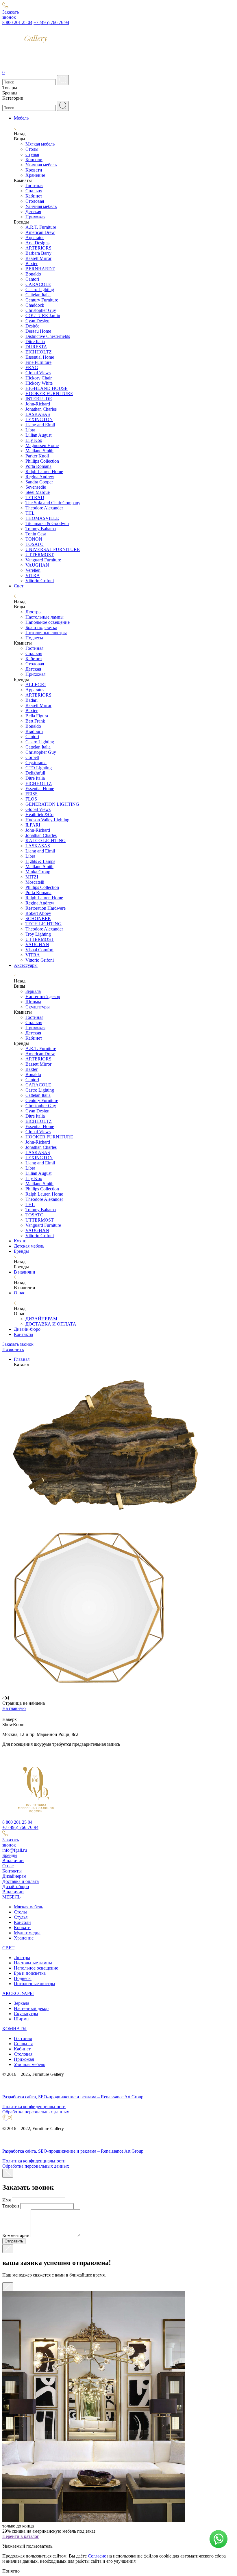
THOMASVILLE (42, 518)
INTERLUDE (39, 399)
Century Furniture (42, 300)
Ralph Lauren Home (44, 471)
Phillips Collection (42, 461)
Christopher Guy (41, 310)
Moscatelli (35, 882)
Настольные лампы (45, 617)
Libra (30, 430)
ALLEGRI (36, 685)
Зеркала (33, 991)
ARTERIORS (38, 248)
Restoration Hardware (46, 908)
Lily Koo (34, 440)
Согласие (97, 2556)
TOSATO (35, 544)
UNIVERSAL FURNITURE (53, 549)
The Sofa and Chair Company (53, 503)
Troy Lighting (38, 934)
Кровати (34, 170)
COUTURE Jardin (43, 316)
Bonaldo (33, 274)
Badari (32, 700)
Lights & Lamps (40, 861)
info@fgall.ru (15, 1850)
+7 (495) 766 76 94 (51, 22)
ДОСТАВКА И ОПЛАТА (51, 1324)
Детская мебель (29, 1246)
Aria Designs (37, 243)
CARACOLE (38, 284)
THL (30, 513)
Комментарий (16, 2235)
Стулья (32, 154)
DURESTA (36, 347)
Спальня (34, 191)
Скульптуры (38, 1007)
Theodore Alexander (44, 508)
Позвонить (13, 1349)
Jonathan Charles (41, 409)
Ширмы (33, 1002)
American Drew (40, 232)
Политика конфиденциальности (34, 2107)
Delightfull (35, 773)
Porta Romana (38, 466)
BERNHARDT (40, 269)
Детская (33, 212)
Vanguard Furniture (43, 560)
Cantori (32, 279)
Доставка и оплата (21, 1881)
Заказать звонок (18, 1344)
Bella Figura (37, 716)
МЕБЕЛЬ (11, 1897)
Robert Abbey (38, 913)
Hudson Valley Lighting (47, 820)
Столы (32, 149)
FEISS (32, 794)
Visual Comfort (39, 950)
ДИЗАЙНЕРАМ (41, 1319)
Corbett (32, 757)
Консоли (34, 160)
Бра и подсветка (41, 627)
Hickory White (39, 383)
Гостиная (34, 186)
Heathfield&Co (39, 815)
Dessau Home (38, 331)
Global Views (38, 373)
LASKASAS (38, 414)
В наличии (25, 1272)
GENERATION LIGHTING (52, 804)
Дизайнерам (14, 1876)
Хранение (35, 175)
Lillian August (38, 435)
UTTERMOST (40, 555)
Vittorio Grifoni (40, 581)
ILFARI (33, 825)
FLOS (31, 799)
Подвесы (34, 638)
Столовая (35, 201)
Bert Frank (35, 721)
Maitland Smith (39, 451)
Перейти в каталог (21, 2536)
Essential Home (40, 357)
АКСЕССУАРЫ (18, 1993)
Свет (19, 586)
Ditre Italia (35, 341)
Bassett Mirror (38, 258)
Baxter (32, 264)
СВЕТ (8, 1948)
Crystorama (36, 763)
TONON (34, 539)
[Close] (8, 2173)
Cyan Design (37, 321)
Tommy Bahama (41, 529)
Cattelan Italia (38, 295)
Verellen (33, 570)
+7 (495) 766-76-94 (20, 1827)
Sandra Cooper (39, 482)
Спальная (23, 2044)
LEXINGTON (39, 419)
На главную (14, 1708)
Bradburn (34, 731)
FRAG (32, 367)
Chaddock (35, 305)
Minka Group (38, 872)
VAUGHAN (37, 565)
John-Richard (38, 404)
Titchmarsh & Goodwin (47, 523)
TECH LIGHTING (43, 924)
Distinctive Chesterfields (48, 336)
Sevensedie (36, 487)
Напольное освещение (48, 622)
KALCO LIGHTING (46, 841)
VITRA (33, 575)
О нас (20, 1293)
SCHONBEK (38, 918)
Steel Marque (38, 492)
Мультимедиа (27, 1933)
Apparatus (35, 238)
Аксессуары (26, 965)
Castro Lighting (40, 290)
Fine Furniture (38, 362)
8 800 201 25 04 (17, 22)
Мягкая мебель (40, 144)
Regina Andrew (40, 477)
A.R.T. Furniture (41, 227)
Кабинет (34, 196)
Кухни (20, 1241)
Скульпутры (26, 2014)
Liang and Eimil (40, 425)
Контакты (24, 1334)
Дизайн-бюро (27, 1329)
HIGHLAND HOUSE (47, 388)
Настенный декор (43, 996)
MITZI (32, 877)
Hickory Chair (39, 378)
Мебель (21, 118)
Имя (7, 2200)
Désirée (32, 326)
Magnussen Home (42, 445)
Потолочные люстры (46, 633)
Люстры (34, 612)
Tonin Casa (36, 534)
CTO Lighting (39, 768)
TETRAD (35, 497)
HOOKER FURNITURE (49, 393)
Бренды (21, 1251)
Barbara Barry (38, 253)
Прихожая (35, 217)
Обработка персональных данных (36, 2112)
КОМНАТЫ (14, 2029)
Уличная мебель (41, 165)
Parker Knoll (37, 456)
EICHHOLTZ (39, 352)
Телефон (11, 2206)
